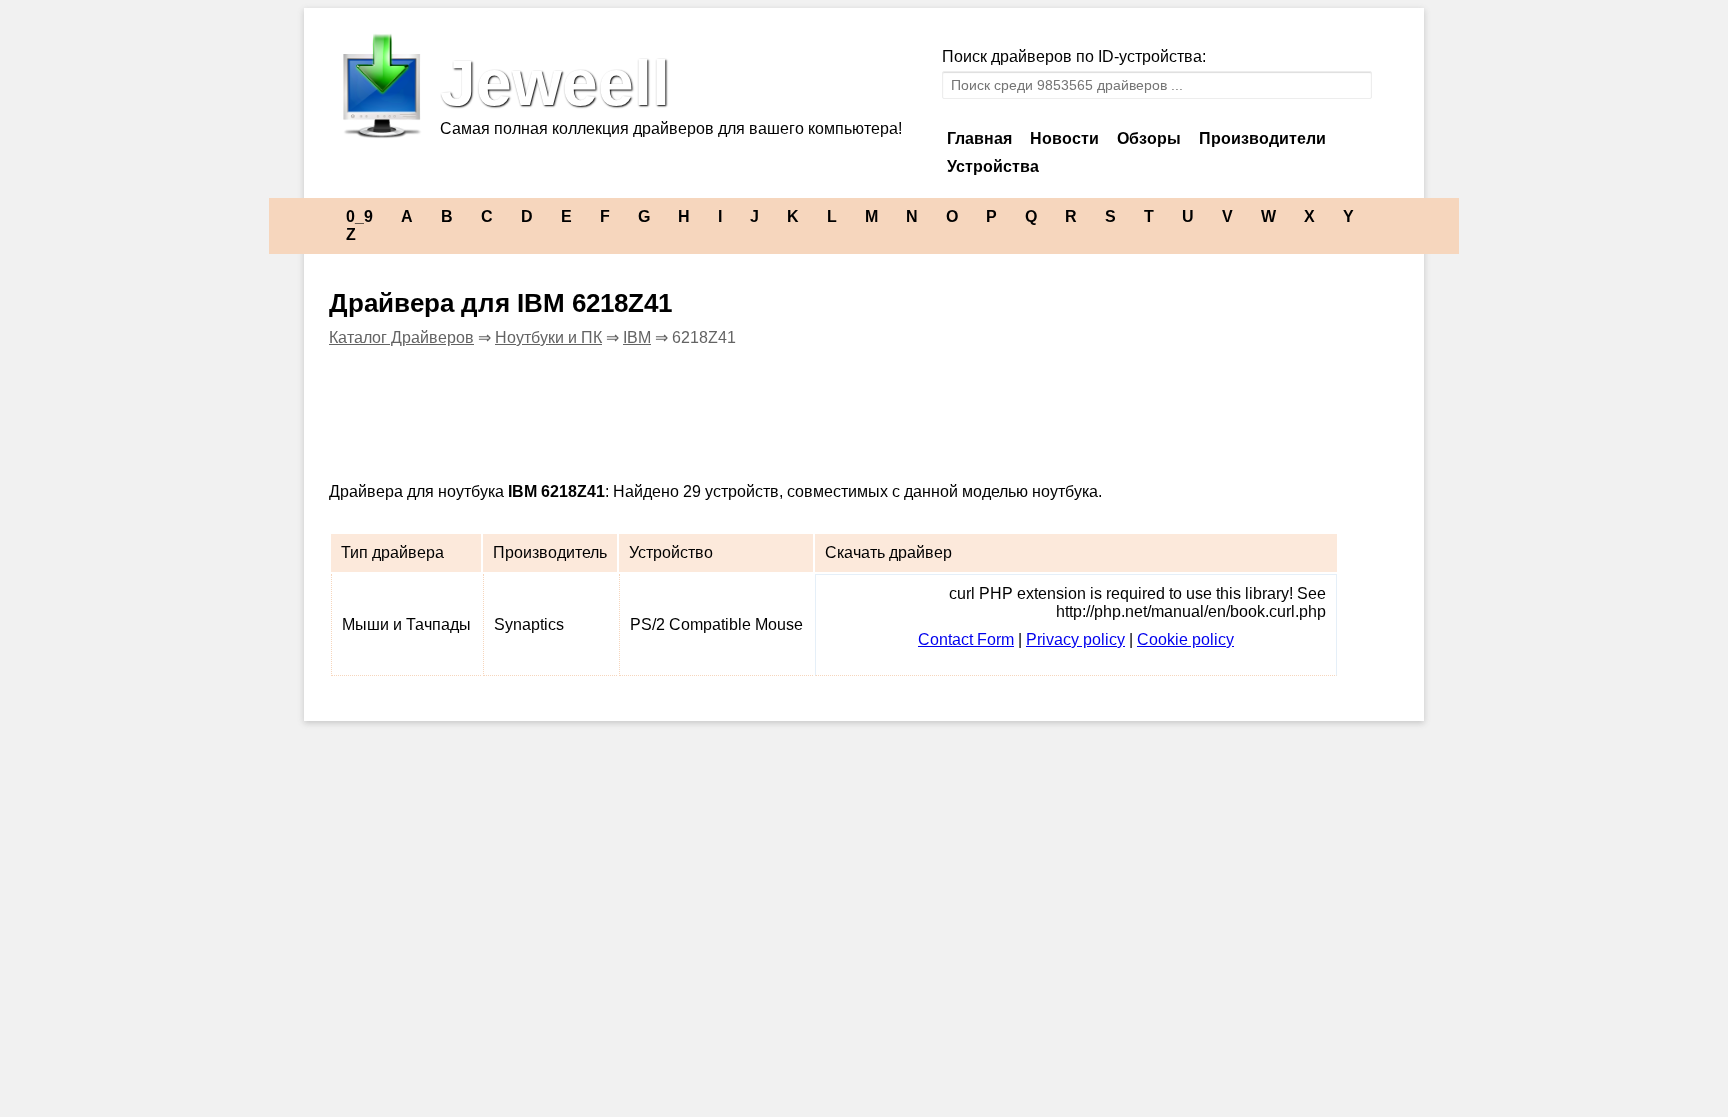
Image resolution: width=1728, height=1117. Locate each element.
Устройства (993, 166)
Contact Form (966, 639)
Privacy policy (1075, 639)
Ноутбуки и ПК (548, 337)
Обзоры (1149, 138)
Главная (979, 138)
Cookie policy (1185, 639)
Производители (1262, 138)
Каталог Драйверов (401, 337)
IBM (637, 337)
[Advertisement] (693, 412)
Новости (1064, 138)
